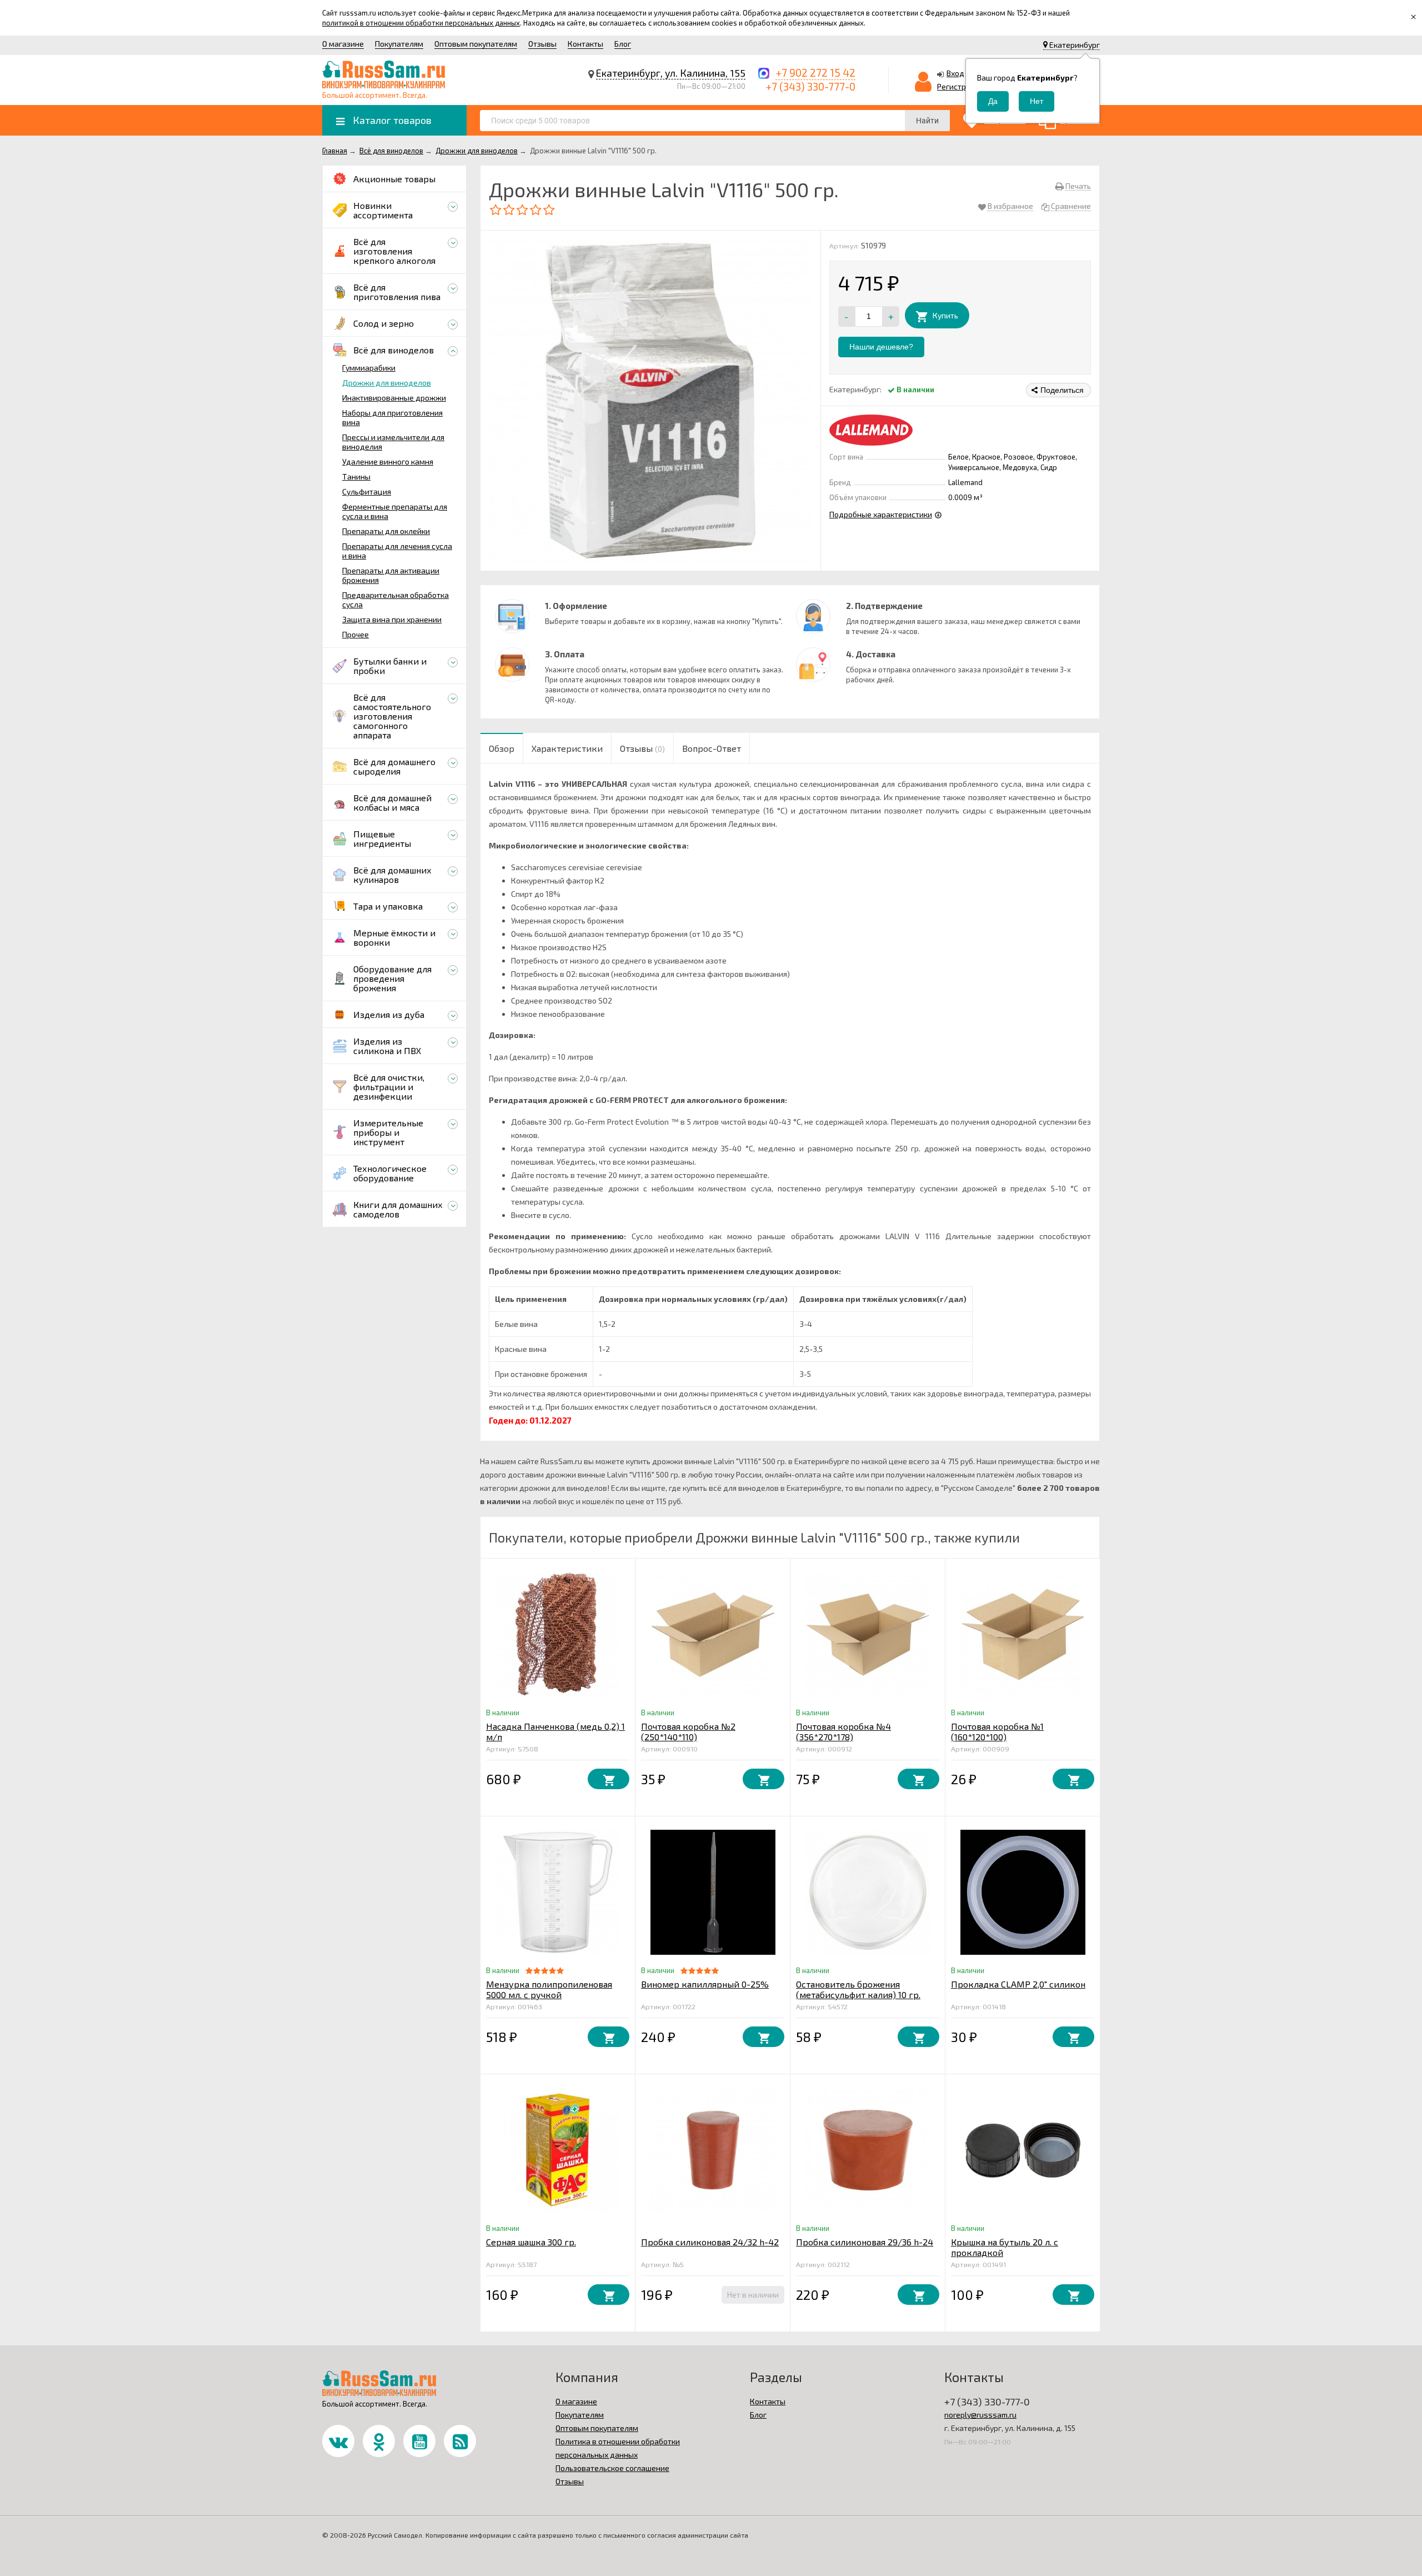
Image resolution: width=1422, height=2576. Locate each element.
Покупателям (399, 44)
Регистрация (960, 86)
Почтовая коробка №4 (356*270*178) (843, 1731)
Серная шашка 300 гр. (531, 2242)
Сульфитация (367, 491)
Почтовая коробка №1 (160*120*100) (997, 1731)
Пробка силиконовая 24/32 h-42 (710, 2242)
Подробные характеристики (881, 514)
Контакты (585, 44)
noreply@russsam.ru (980, 2415)
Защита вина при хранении (392, 619)
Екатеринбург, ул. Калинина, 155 (671, 73)
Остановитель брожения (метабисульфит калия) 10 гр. (858, 1989)
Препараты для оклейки (386, 531)
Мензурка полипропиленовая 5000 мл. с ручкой (549, 1989)
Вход (955, 73)
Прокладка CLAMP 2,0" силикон (1018, 1984)
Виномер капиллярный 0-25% (705, 1984)
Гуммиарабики (369, 368)
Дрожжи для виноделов (387, 383)
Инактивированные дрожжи (394, 398)
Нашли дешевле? (881, 347)
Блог (623, 44)
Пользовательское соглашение (612, 2468)
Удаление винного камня (388, 461)
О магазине (343, 44)
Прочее (355, 634)
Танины (356, 476)
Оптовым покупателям (476, 44)
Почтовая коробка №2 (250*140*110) (688, 1731)
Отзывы (542, 44)
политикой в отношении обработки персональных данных (421, 23)
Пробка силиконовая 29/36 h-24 (865, 2242)
